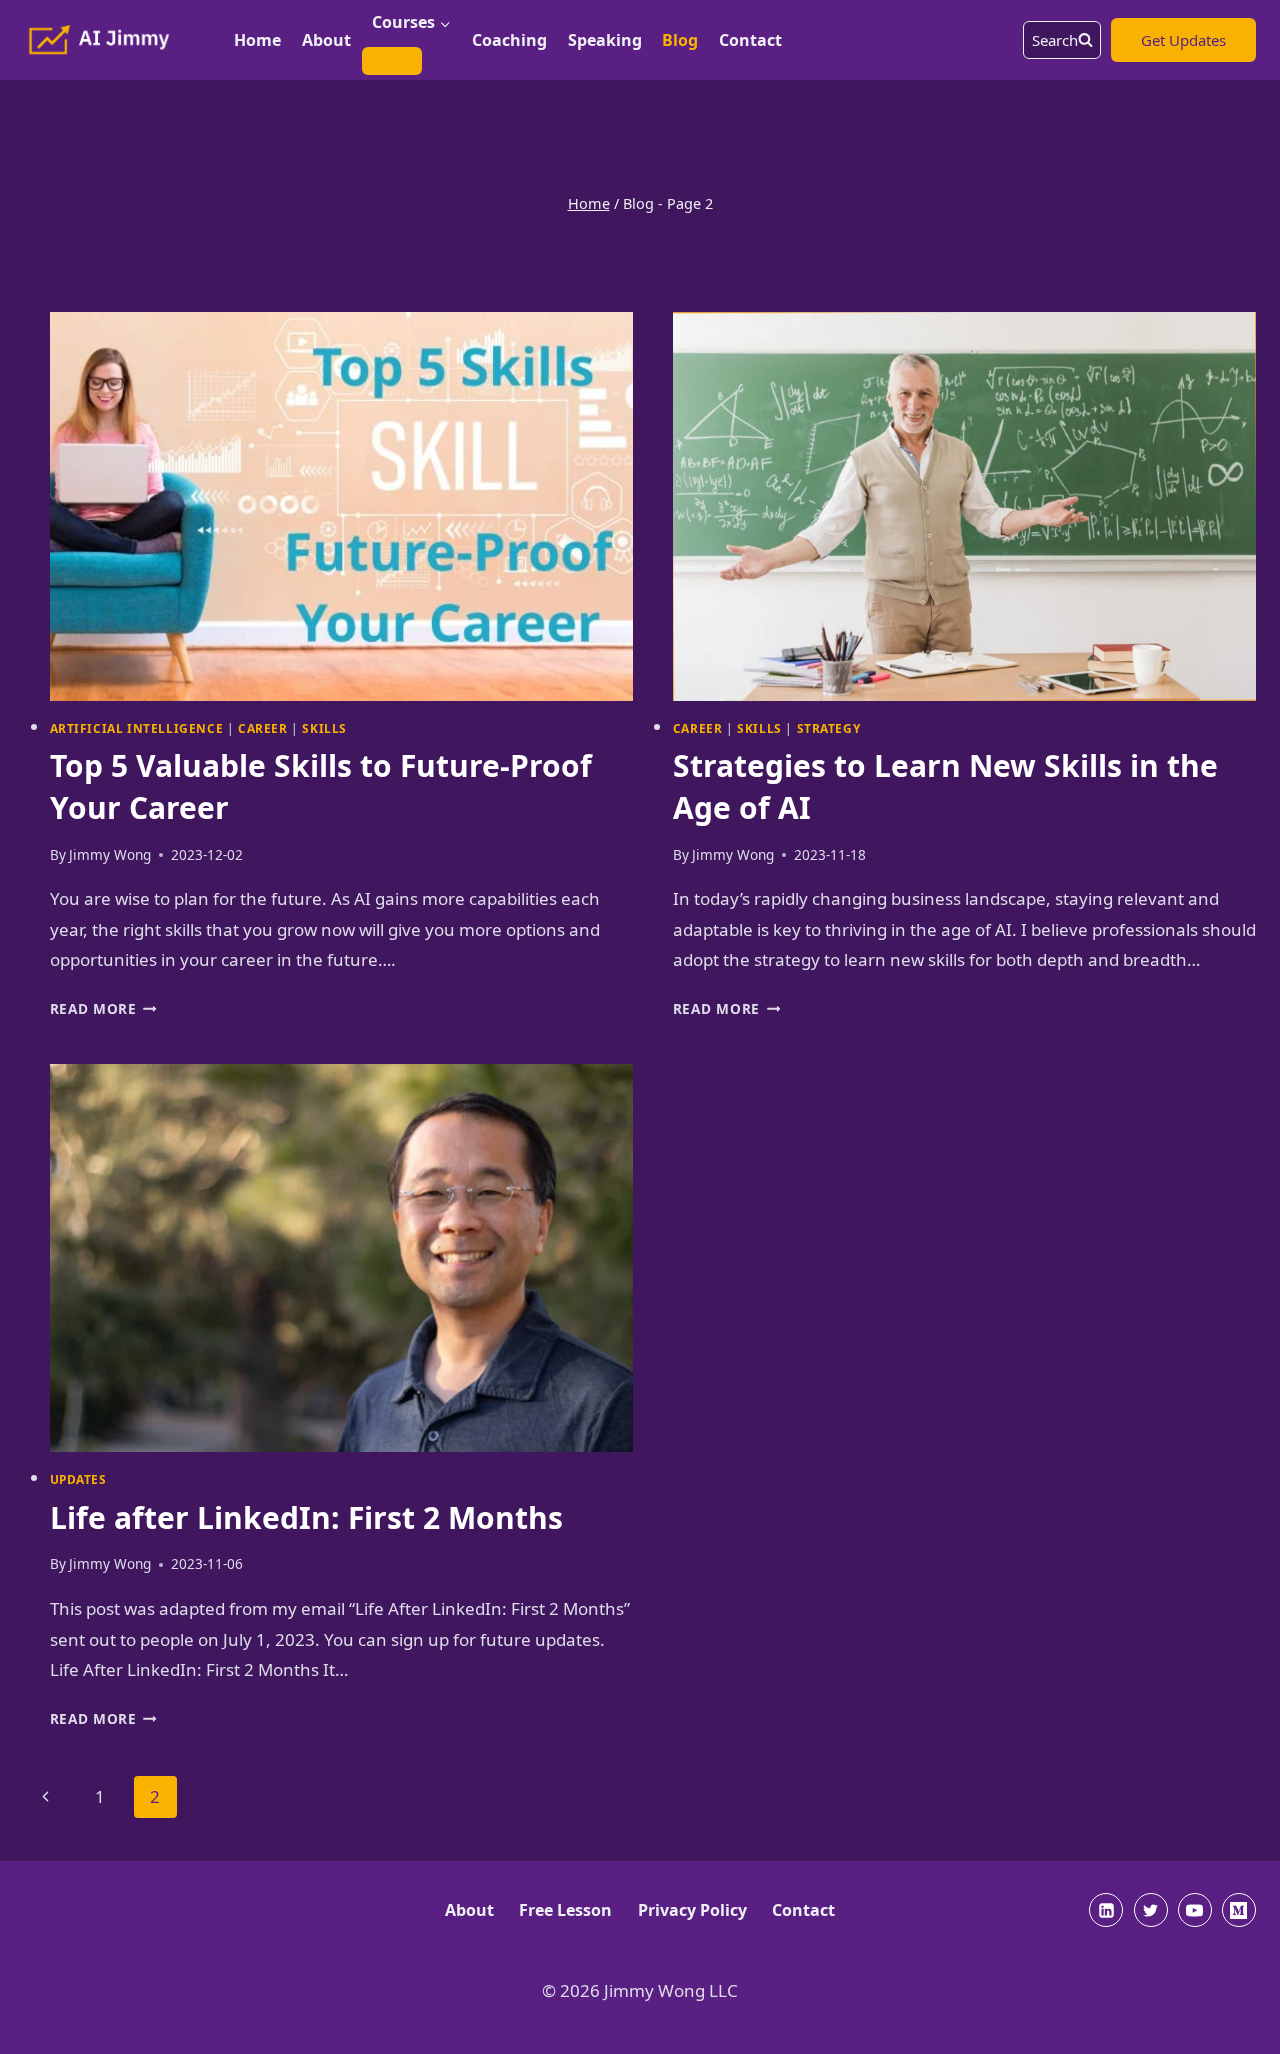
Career (263, 728)
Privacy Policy (692, 1910)
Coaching (509, 40)
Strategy (829, 728)
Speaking (605, 40)
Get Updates (1183, 40)
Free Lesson (565, 1910)
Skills (324, 728)
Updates (78, 1479)
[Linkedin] (1106, 1910)
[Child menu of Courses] (392, 61)
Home (257, 40)
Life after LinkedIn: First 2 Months (306, 1517)
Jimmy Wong (110, 854)
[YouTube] (1195, 1910)
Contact (750, 40)
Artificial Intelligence (137, 728)
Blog (680, 40)
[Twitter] (1151, 1910)
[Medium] (1239, 1910)
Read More (104, 1008)
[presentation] (341, 506)
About (326, 40)
